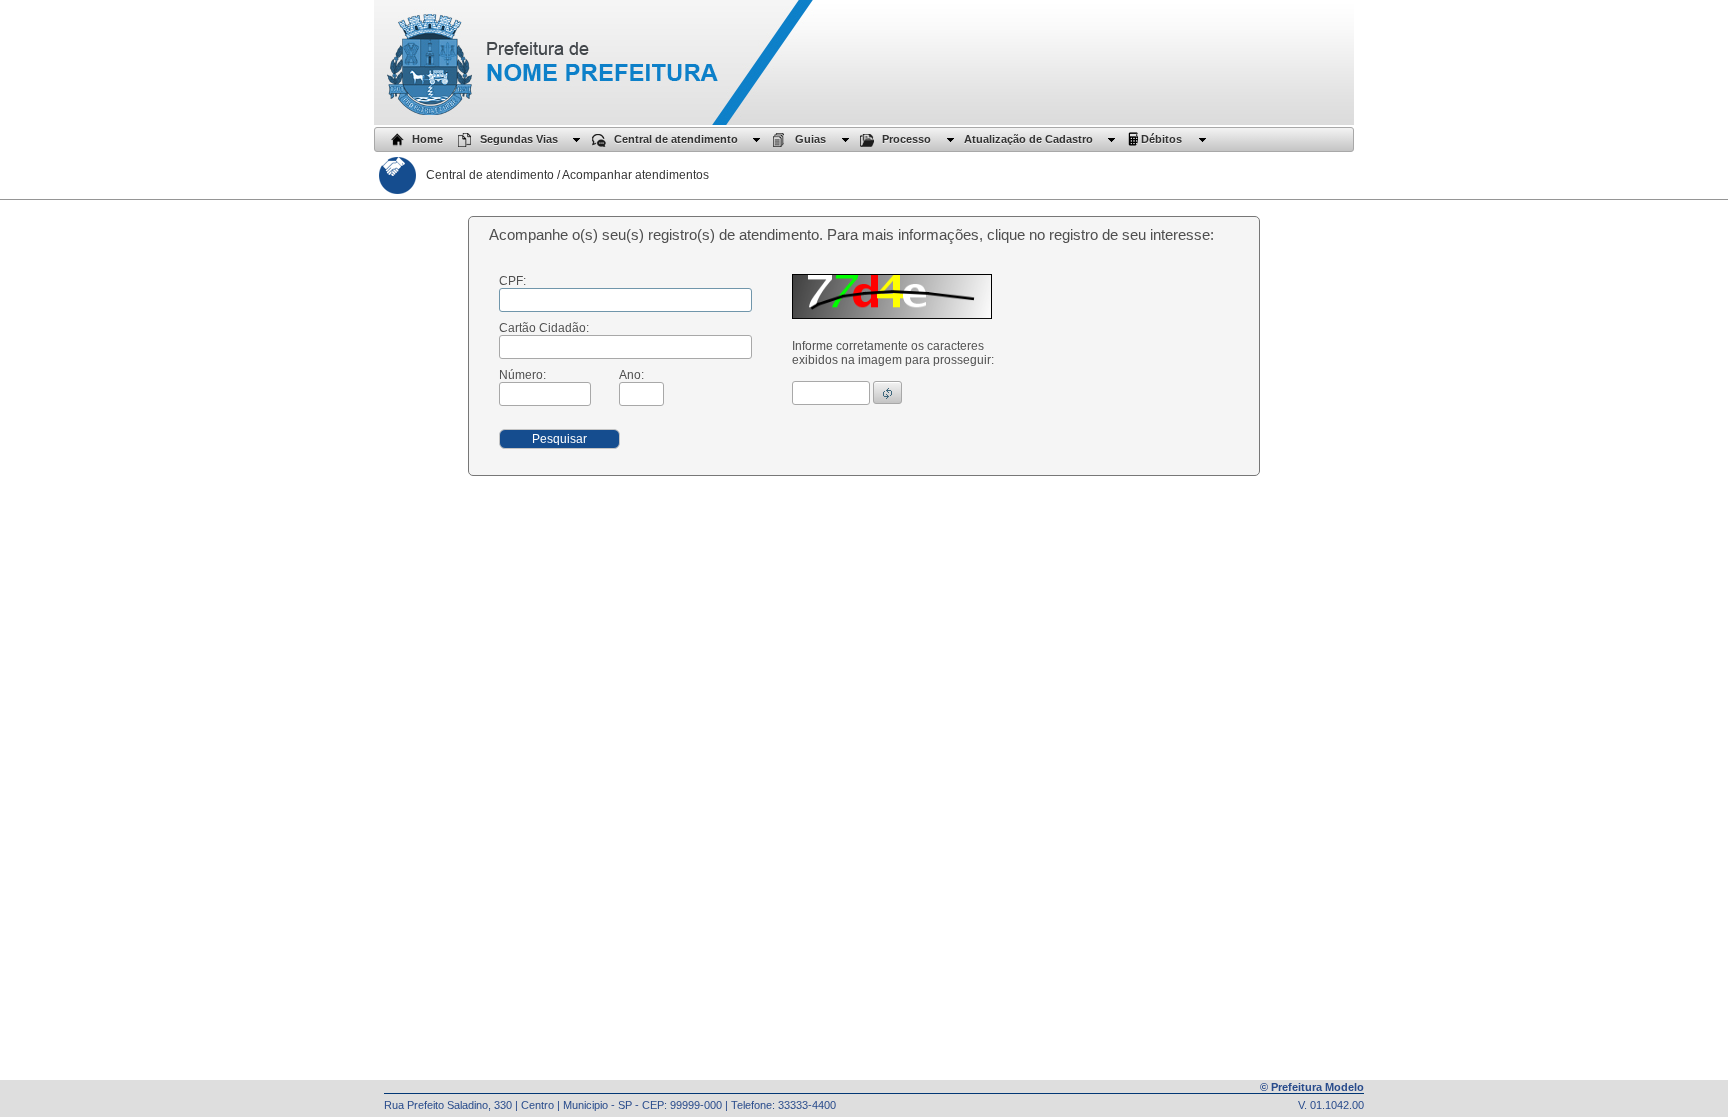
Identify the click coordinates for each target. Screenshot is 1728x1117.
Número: (522, 375)
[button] (887, 392)
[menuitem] (409, 140)
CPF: (512, 281)
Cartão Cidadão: (544, 328)
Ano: (631, 375)
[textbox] (625, 300)
